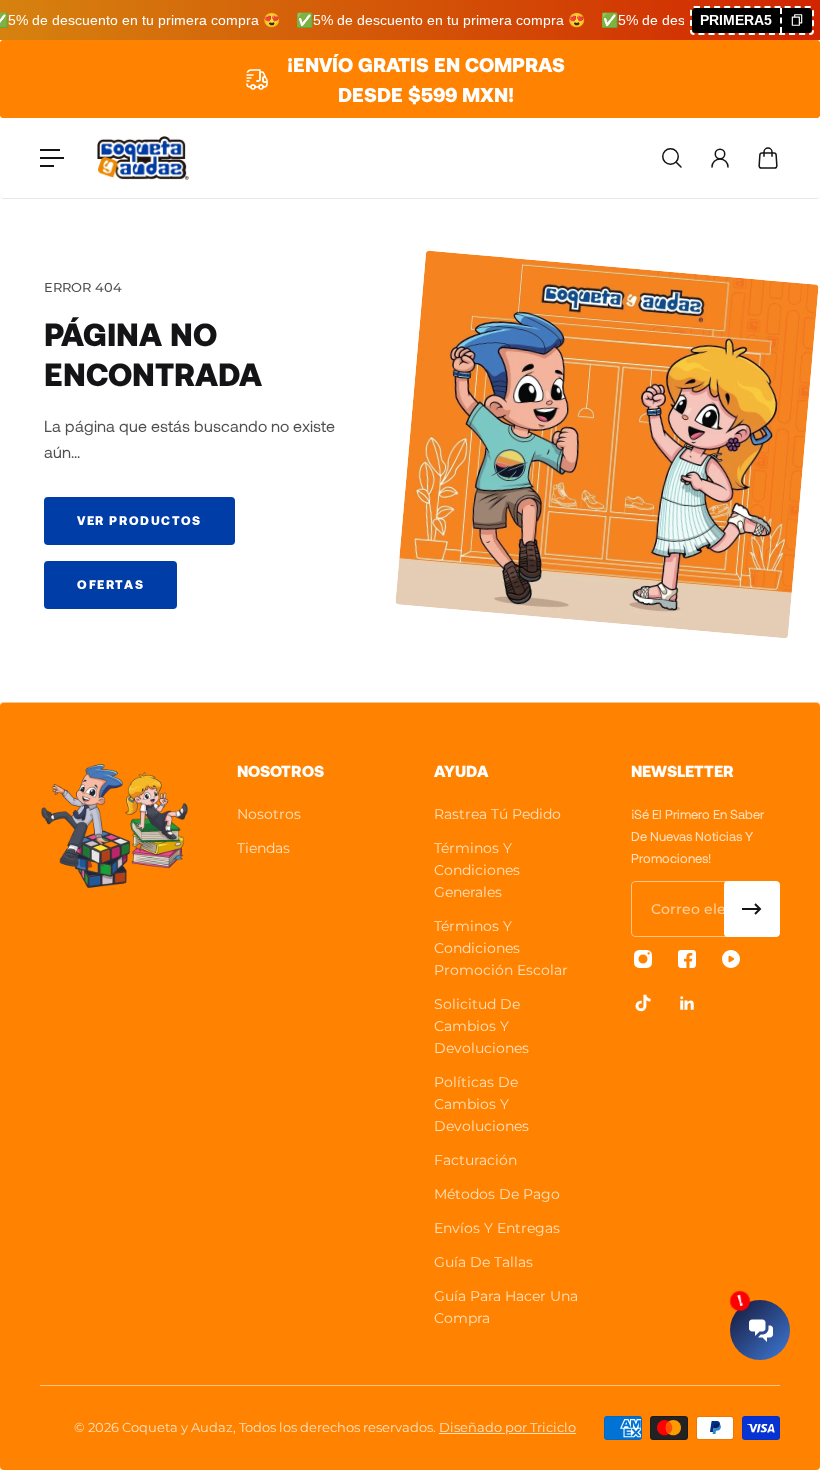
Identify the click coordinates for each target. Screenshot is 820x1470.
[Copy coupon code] (796, 20)
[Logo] (143, 158)
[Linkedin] (687, 1003)
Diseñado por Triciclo (507, 1427)
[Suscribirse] (752, 909)
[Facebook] (687, 959)
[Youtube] (731, 959)
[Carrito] (768, 158)
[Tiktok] (643, 1003)
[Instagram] (643, 959)
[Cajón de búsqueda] (672, 158)
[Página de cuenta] (720, 158)
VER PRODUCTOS (139, 520)
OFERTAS (110, 584)
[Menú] (52, 158)
